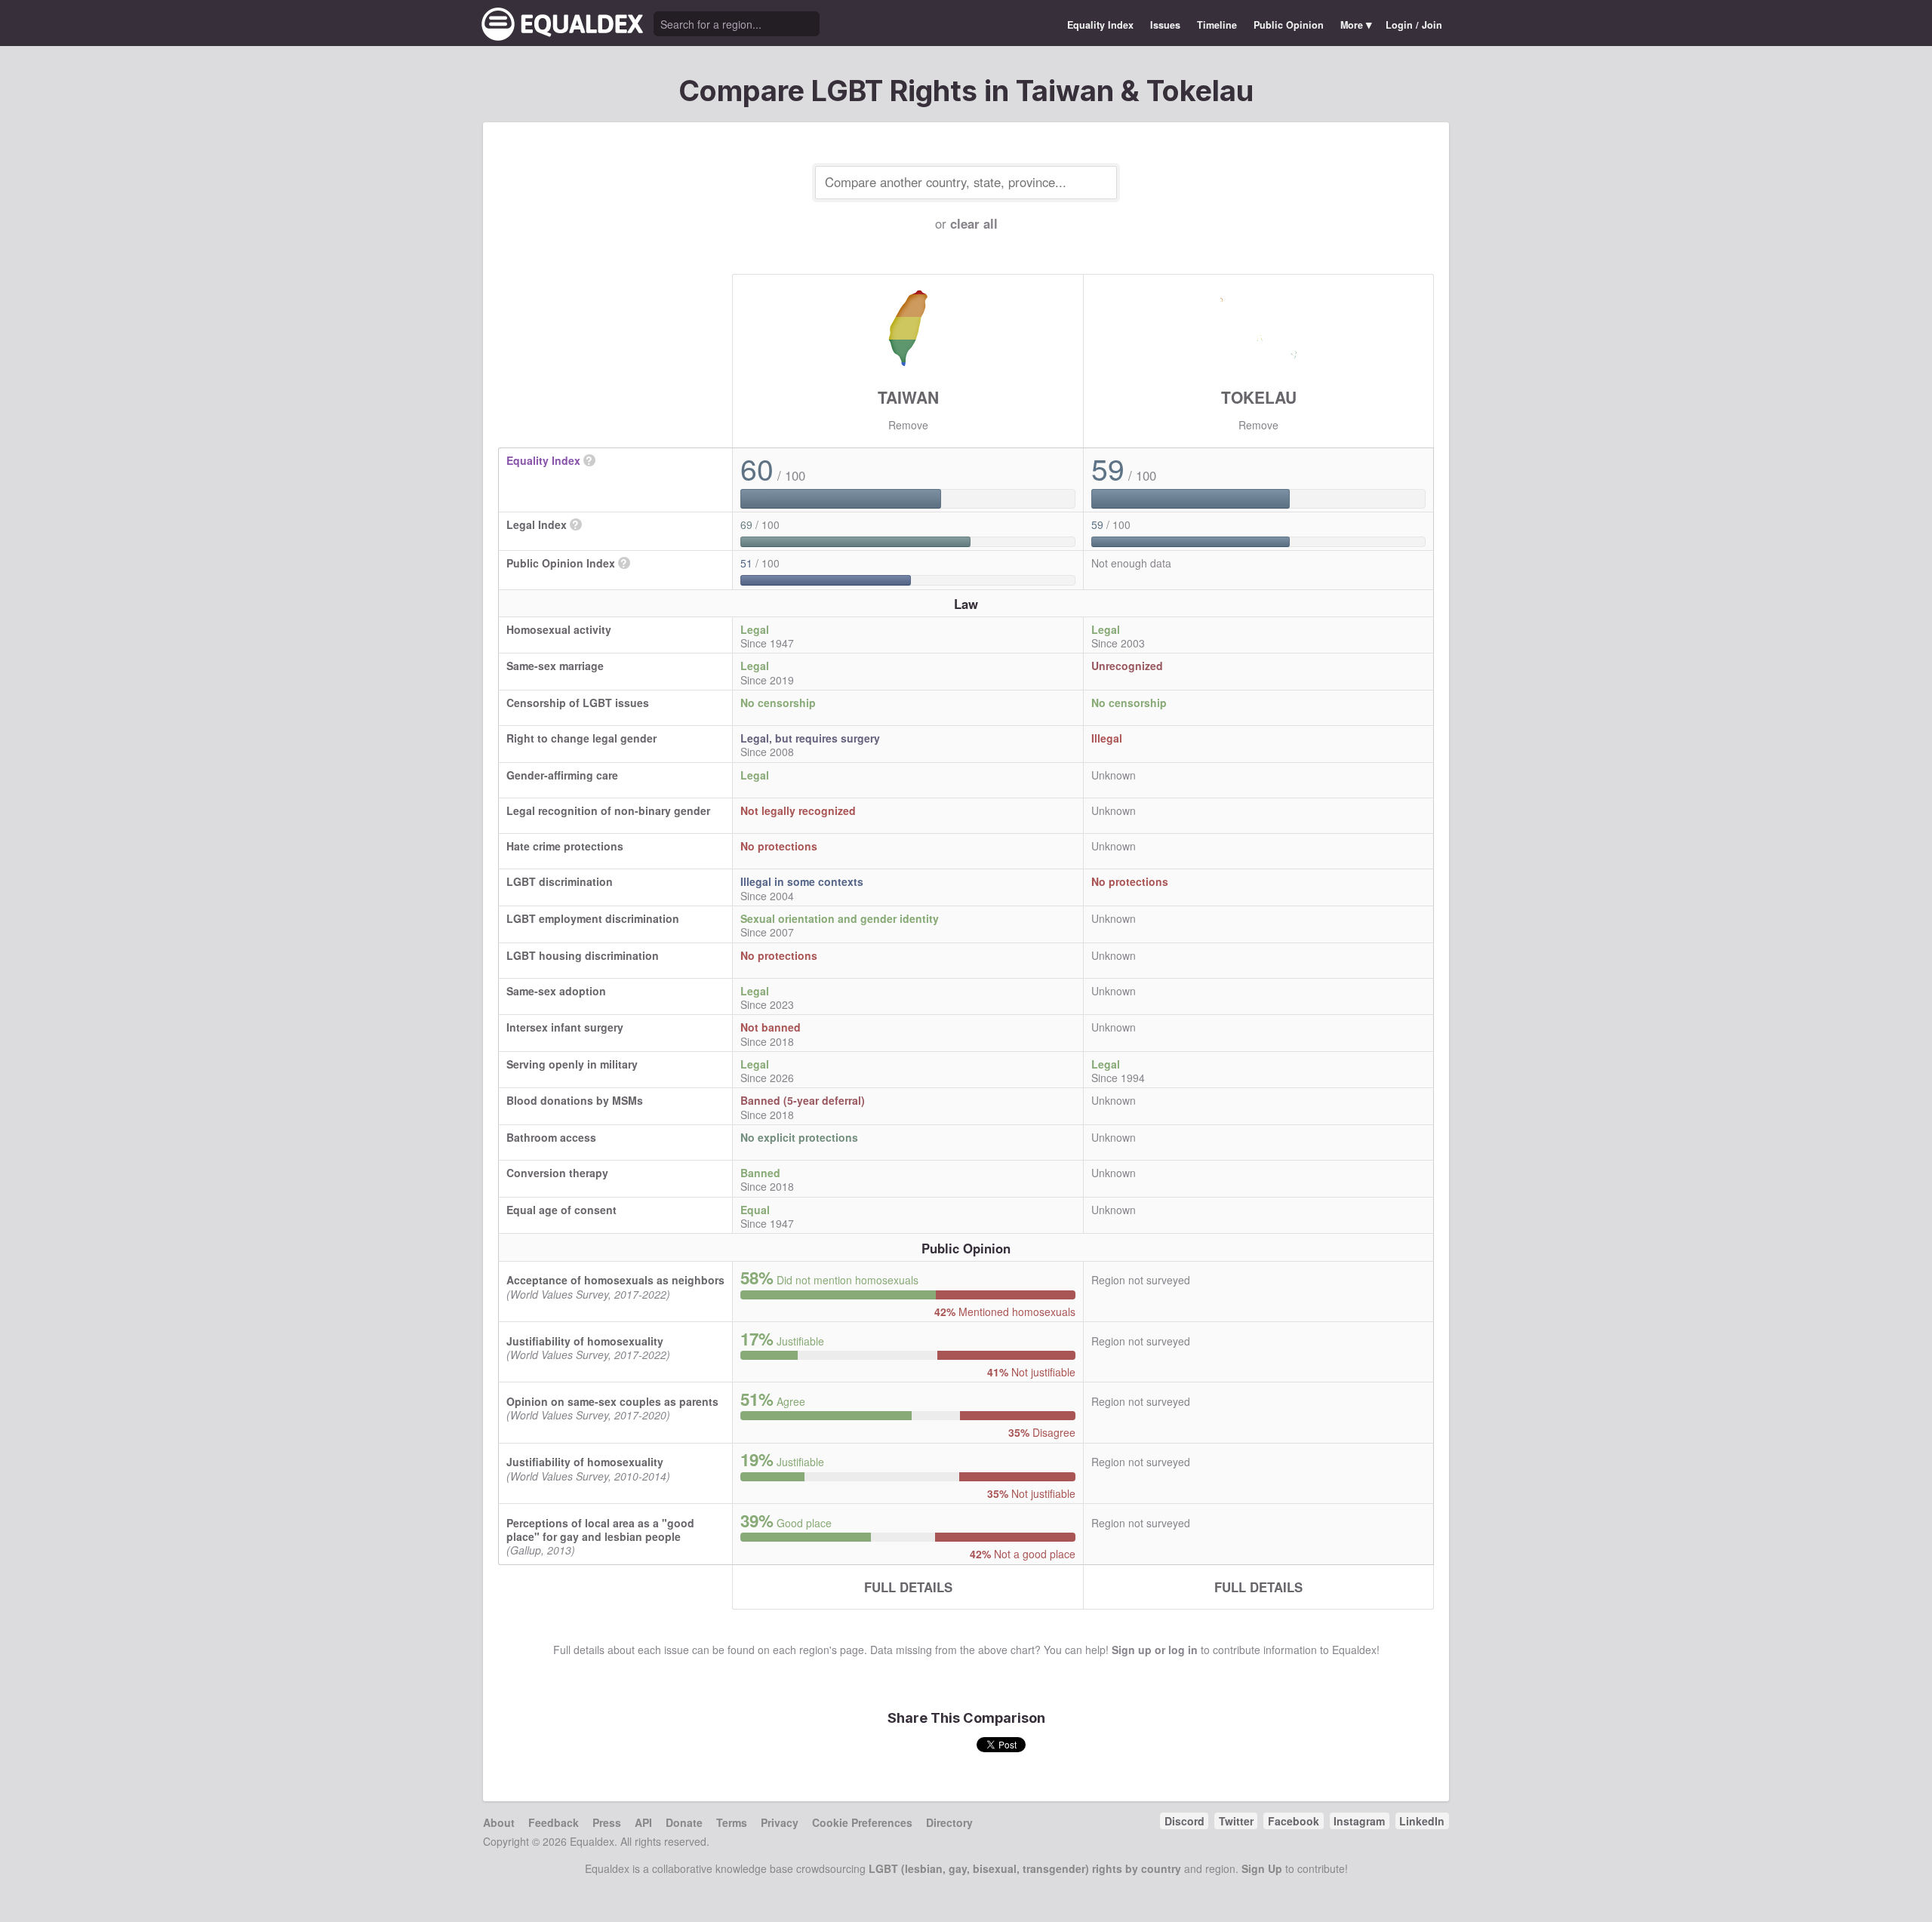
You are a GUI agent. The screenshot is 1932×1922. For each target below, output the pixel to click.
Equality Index (1100, 25)
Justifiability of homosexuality (585, 1341)
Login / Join (1414, 25)
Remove (908, 425)
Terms (732, 1822)
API (643, 1822)
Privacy (780, 1822)
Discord (1184, 1821)
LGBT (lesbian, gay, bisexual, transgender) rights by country (1025, 1868)
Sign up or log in (1155, 1650)
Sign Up (1262, 1868)
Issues (1165, 25)
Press (607, 1822)
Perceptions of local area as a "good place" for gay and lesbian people (600, 1530)
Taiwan (908, 397)
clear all (974, 223)
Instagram (1359, 1821)
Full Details (908, 1587)
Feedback (554, 1822)
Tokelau (1259, 397)
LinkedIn (1422, 1821)
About (499, 1822)
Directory (949, 1822)
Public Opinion (1289, 25)
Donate (684, 1822)
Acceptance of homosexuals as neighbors (615, 1280)
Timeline (1217, 25)
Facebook (1294, 1821)
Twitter (1236, 1821)
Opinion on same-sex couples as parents (612, 1401)
